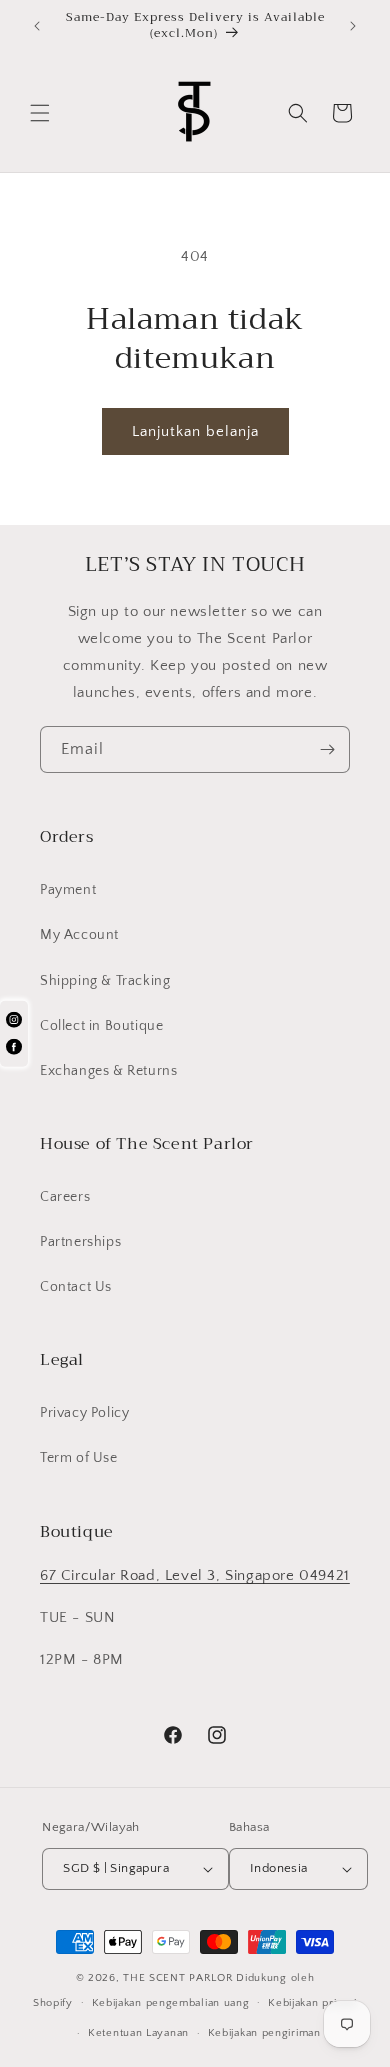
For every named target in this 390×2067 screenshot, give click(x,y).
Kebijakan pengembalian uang (171, 2003)
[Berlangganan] (327, 749)
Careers (65, 1197)
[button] (40, 113)
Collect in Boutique (101, 1026)
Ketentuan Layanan (138, 2033)
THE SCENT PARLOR (178, 1978)
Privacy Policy (84, 1413)
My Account (79, 935)
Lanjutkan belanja (195, 431)
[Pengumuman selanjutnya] (353, 26)
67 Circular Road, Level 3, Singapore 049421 (195, 1575)
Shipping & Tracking (105, 981)
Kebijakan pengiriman (264, 2033)
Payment (68, 890)
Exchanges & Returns (108, 1071)
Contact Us (76, 1287)
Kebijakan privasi (312, 2003)
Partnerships (80, 1242)
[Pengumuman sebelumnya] (37, 26)
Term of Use (79, 1458)
